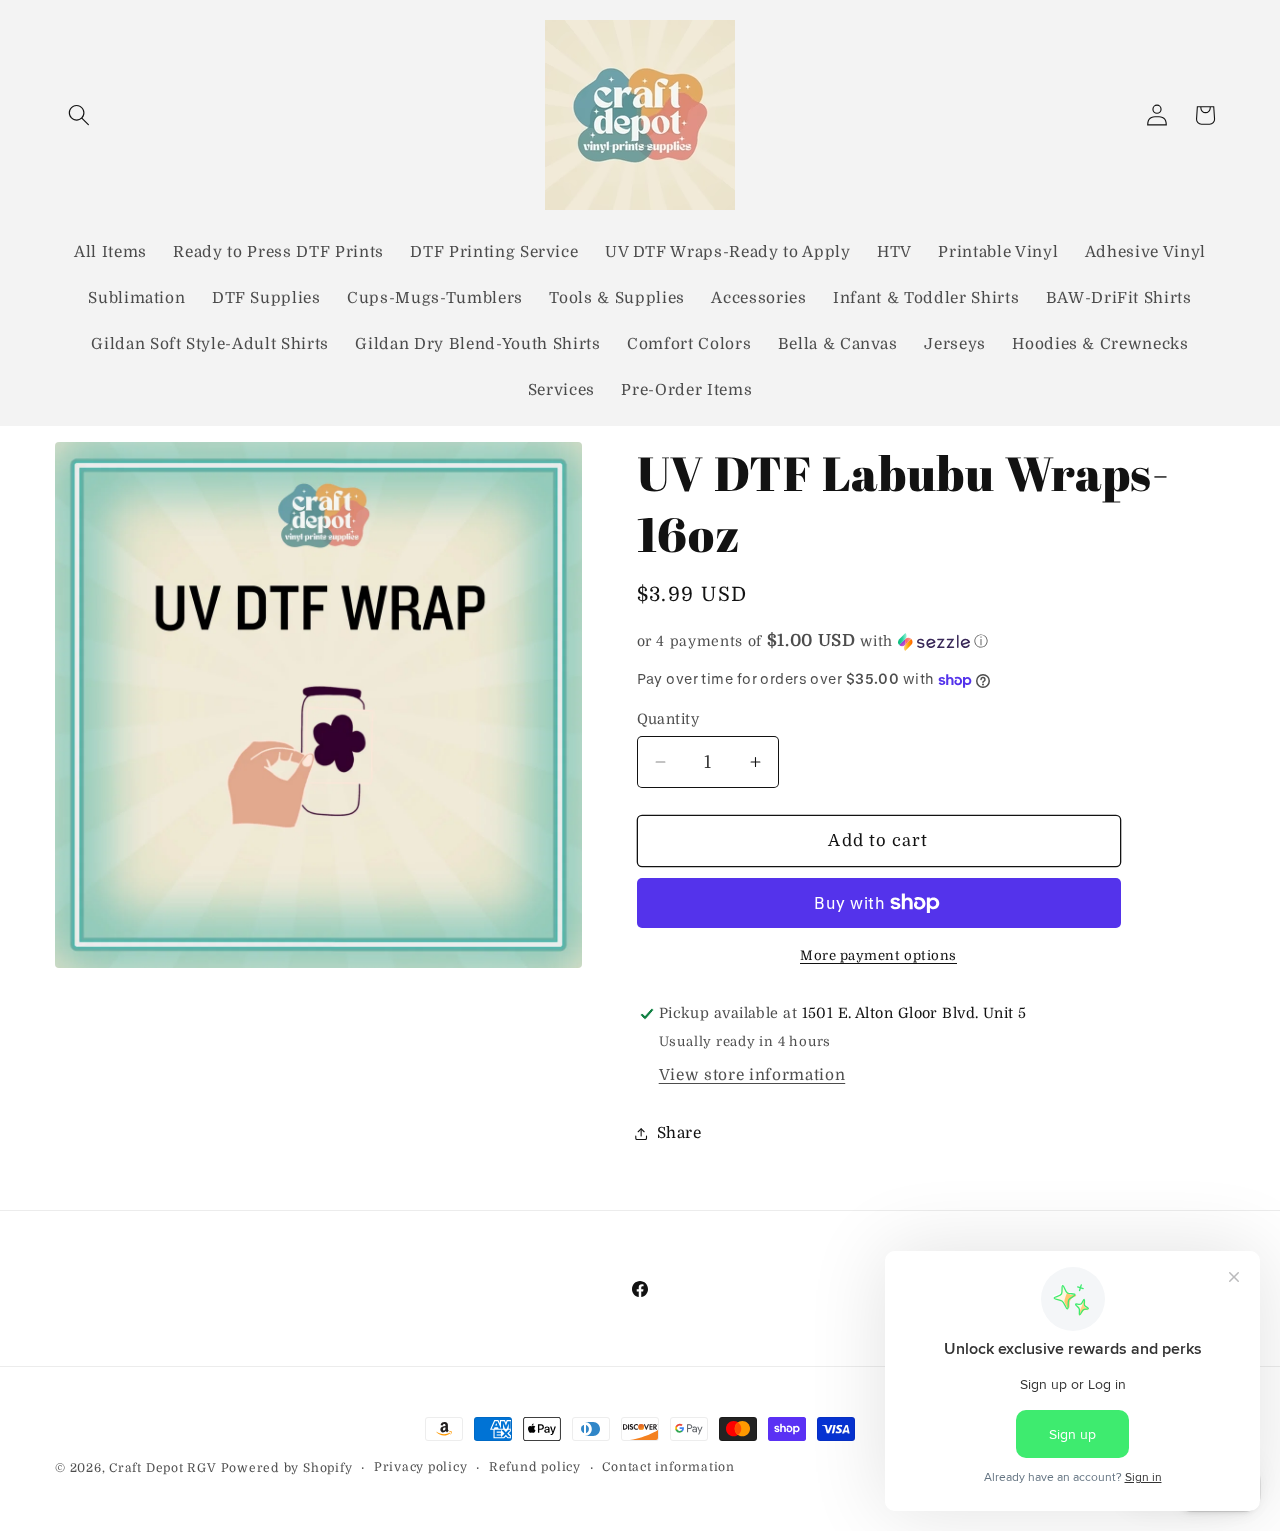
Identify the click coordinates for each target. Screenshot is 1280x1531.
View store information (752, 1075)
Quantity (668, 719)
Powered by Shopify (287, 1468)
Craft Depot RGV (163, 1468)
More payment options (878, 955)
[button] (79, 115)
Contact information (668, 1467)
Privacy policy (421, 1467)
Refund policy (535, 1467)
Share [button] (679, 1133)
